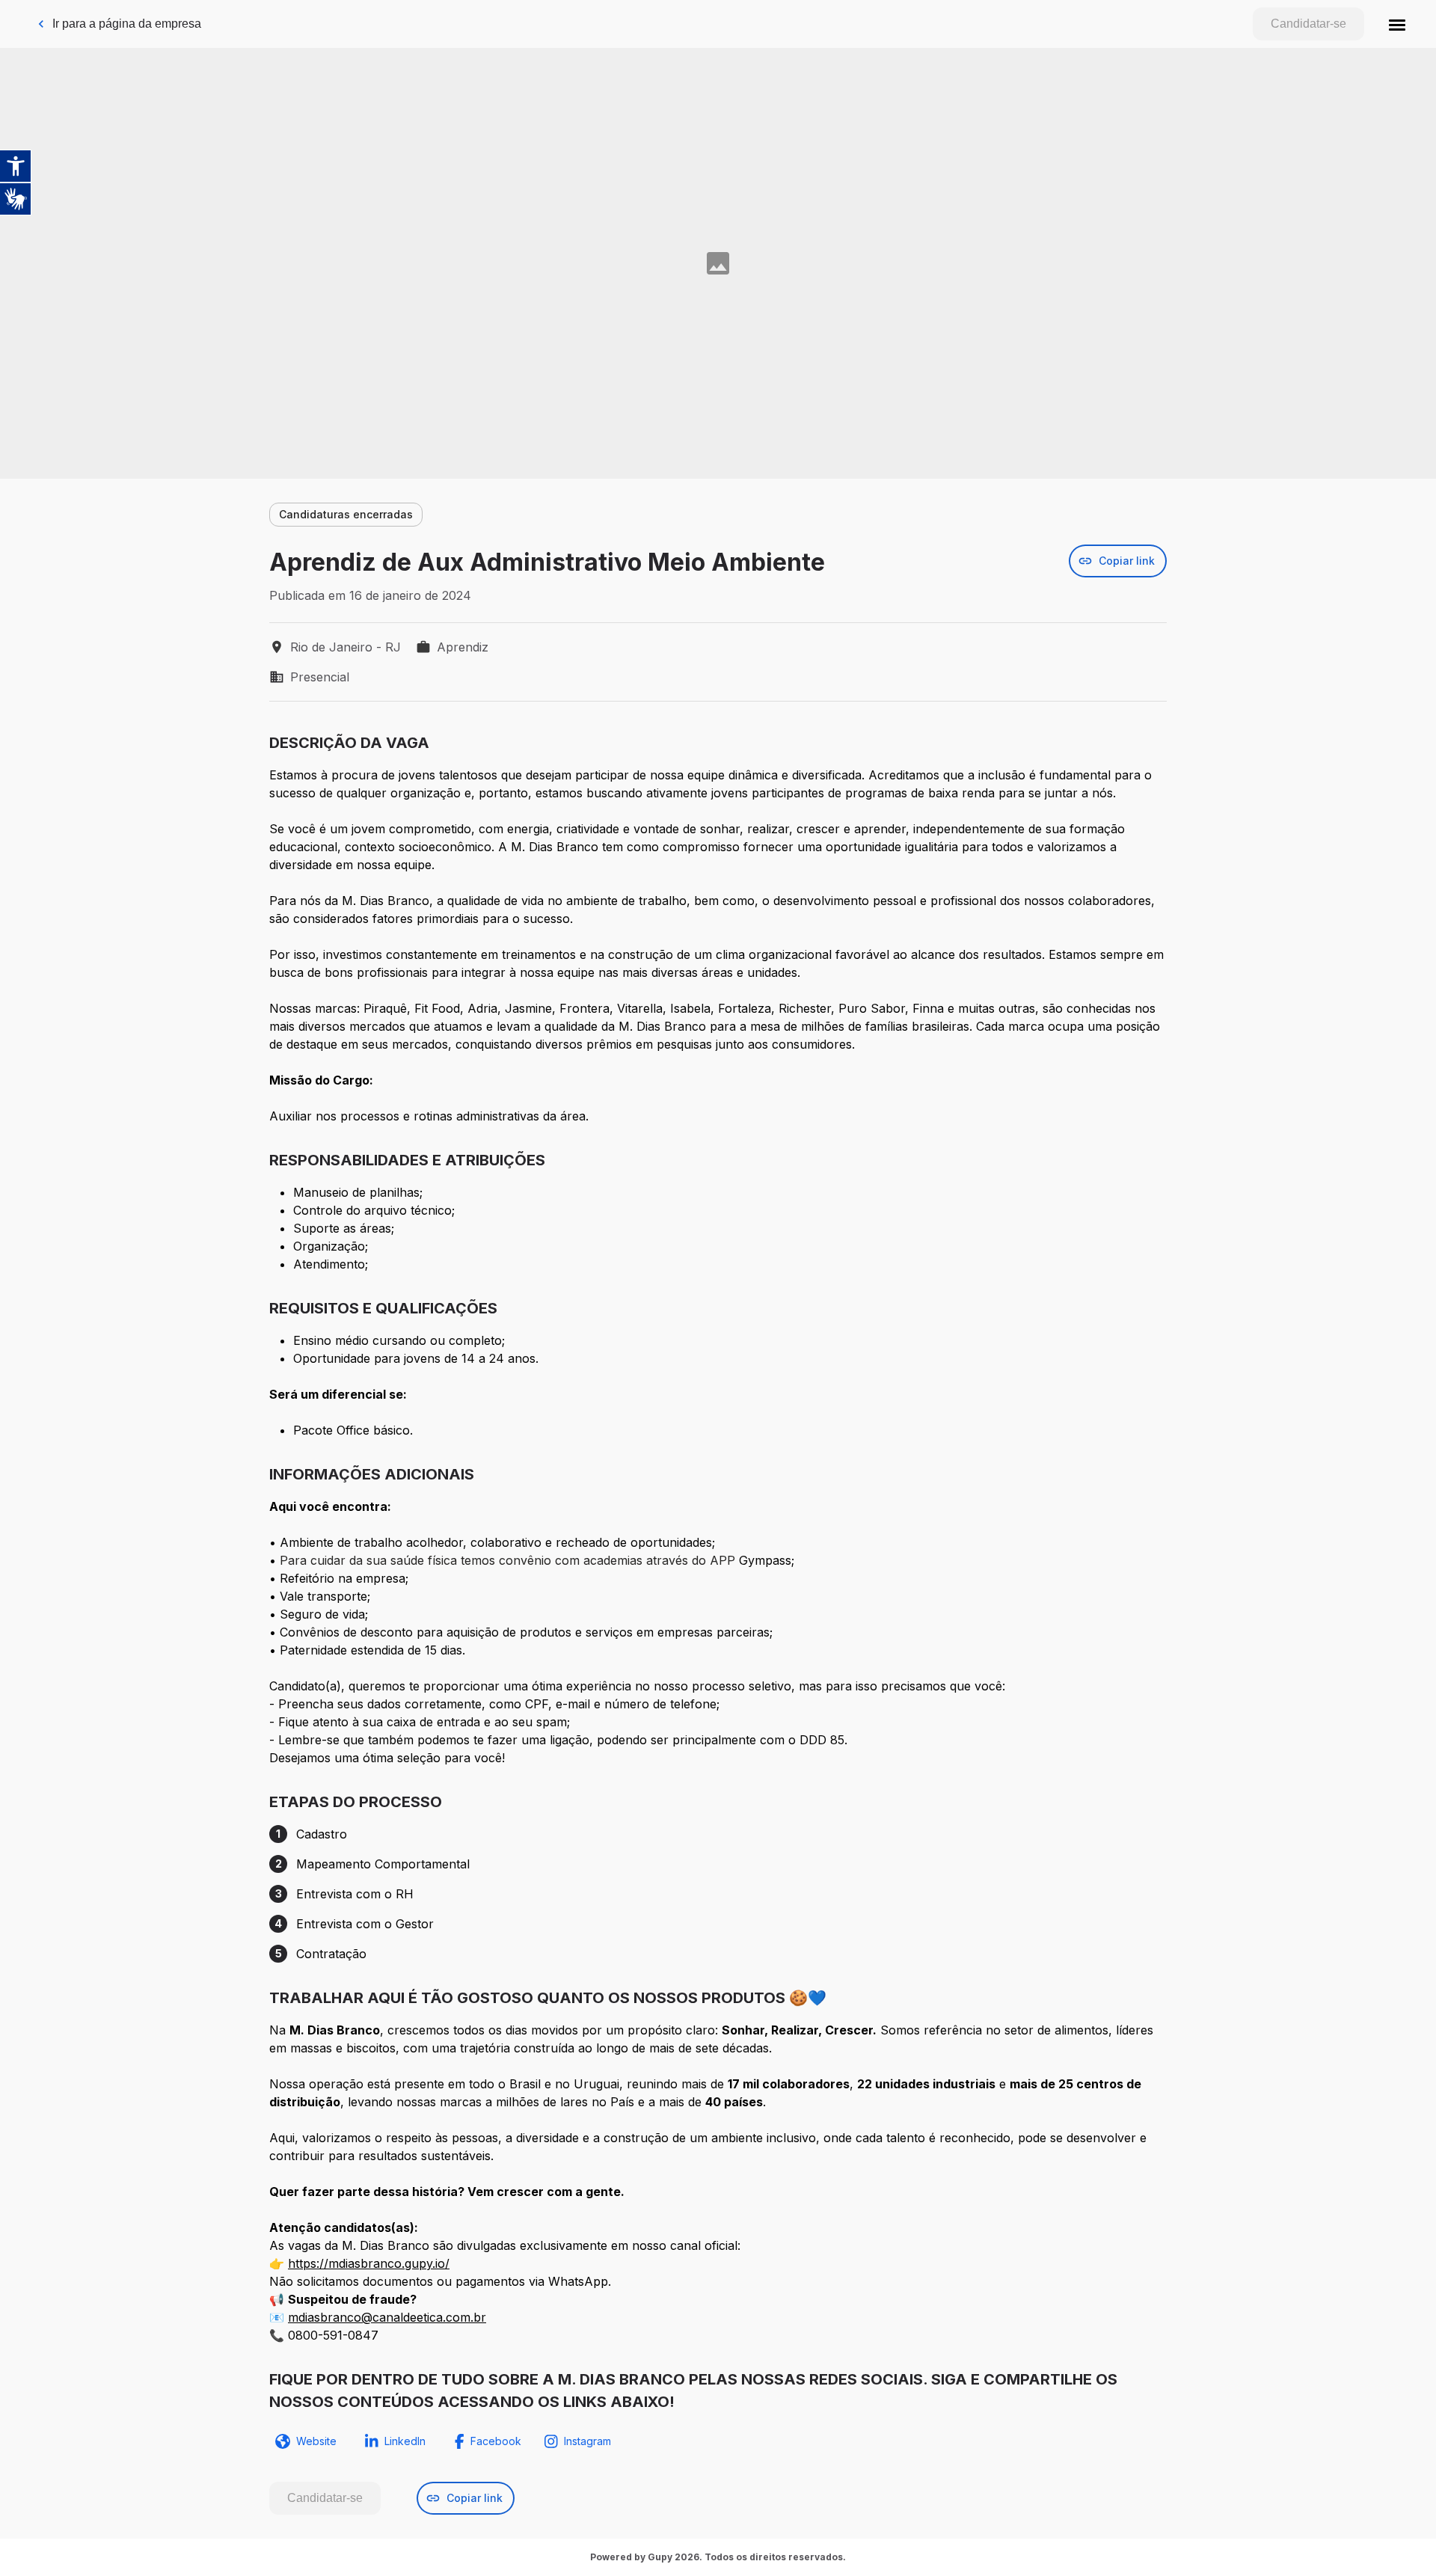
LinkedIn (405, 2441)
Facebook (496, 2441)
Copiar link (1127, 561)
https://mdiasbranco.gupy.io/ (369, 2263)
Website (316, 2441)
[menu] (1397, 24)
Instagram (587, 2441)
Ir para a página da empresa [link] (127, 24)
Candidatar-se (1308, 24)
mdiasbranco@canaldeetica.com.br (387, 2317)
